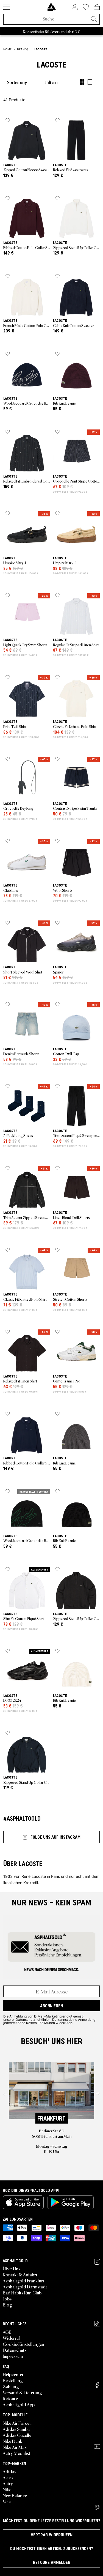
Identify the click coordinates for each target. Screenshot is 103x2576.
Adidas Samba (16, 2429)
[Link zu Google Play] (71, 2202)
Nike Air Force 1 (17, 2423)
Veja (7, 2501)
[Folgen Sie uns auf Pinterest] (97, 2508)
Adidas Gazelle (17, 2435)
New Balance (15, 2495)
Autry (8, 2483)
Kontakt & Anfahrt (20, 2274)
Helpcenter (13, 2374)
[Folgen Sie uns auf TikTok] (97, 2324)
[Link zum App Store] (23, 2202)
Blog (7, 2305)
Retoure (10, 2398)
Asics (8, 2477)
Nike (7, 2489)
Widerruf (11, 2338)
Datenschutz (15, 2350)
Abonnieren (51, 2006)
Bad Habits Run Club (22, 2293)
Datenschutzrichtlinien (33, 2019)
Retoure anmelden (52, 2562)
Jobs (7, 2299)
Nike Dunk (12, 2441)
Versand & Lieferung (22, 2392)
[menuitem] (17, 82)
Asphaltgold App (19, 2404)
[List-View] (90, 82)
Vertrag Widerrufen (52, 2535)
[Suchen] (94, 19)
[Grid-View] (82, 82)
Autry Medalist (16, 2453)
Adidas (9, 2471)
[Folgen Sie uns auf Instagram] (97, 2262)
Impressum (13, 2356)
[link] (52, 7)
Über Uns (12, 2268)
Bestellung (13, 2380)
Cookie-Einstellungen (23, 2344)
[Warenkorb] (97, 7)
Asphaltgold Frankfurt (23, 2280)
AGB (7, 2332)
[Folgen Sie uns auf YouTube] (97, 2446)
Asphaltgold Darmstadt (25, 2286)
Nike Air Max (15, 2447)
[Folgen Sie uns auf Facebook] (97, 2385)
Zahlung (11, 2386)
